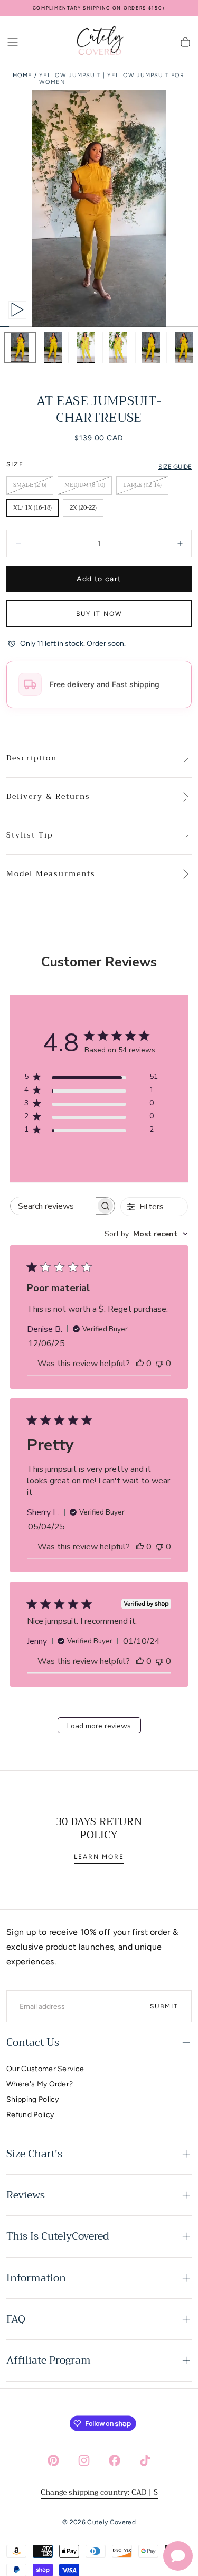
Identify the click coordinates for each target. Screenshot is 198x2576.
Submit (164, 2006)
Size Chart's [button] (34, 2154)
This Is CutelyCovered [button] (58, 2236)
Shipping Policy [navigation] (33, 2099)
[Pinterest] (53, 2460)
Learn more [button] (99, 1857)
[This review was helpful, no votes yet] (140, 1364)
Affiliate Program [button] (49, 2360)
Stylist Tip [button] (30, 835)
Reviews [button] (26, 2195)
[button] (13, 42)
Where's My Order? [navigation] (40, 2084)
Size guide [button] (175, 467)
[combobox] (146, 1234)
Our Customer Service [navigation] (45, 2069)
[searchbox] (53, 1206)
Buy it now (99, 614)
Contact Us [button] (33, 2042)
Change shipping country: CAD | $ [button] (99, 2492)
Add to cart (99, 579)
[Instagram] (84, 2460)
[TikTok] (145, 2460)
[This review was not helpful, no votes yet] (159, 1364)
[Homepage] (99, 42)
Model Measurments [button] (51, 874)
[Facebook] (115, 2460)
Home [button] (22, 75)
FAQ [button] (16, 2319)
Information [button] (36, 2278)
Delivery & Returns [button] (48, 797)
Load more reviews (99, 1726)
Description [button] (32, 758)
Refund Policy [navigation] (30, 2115)
